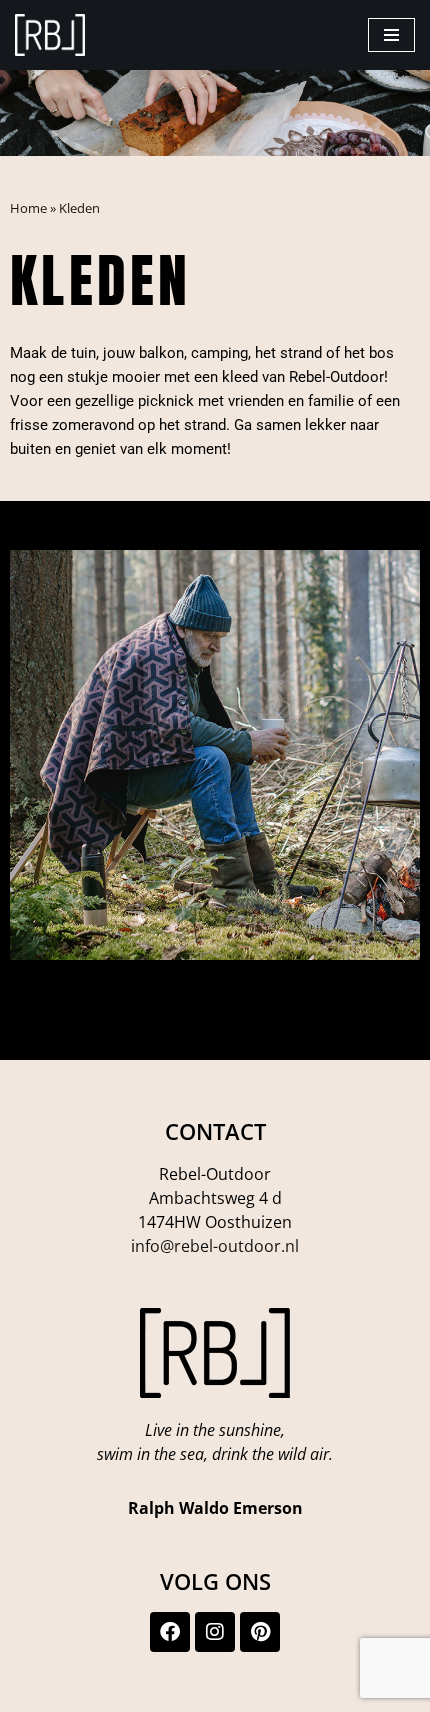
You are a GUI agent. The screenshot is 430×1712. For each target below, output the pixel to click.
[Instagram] (215, 1632)
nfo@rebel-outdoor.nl (217, 1246)
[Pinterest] (260, 1632)
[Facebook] (170, 1632)
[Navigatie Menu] (391, 35)
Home (28, 208)
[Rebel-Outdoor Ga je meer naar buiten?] (50, 35)
